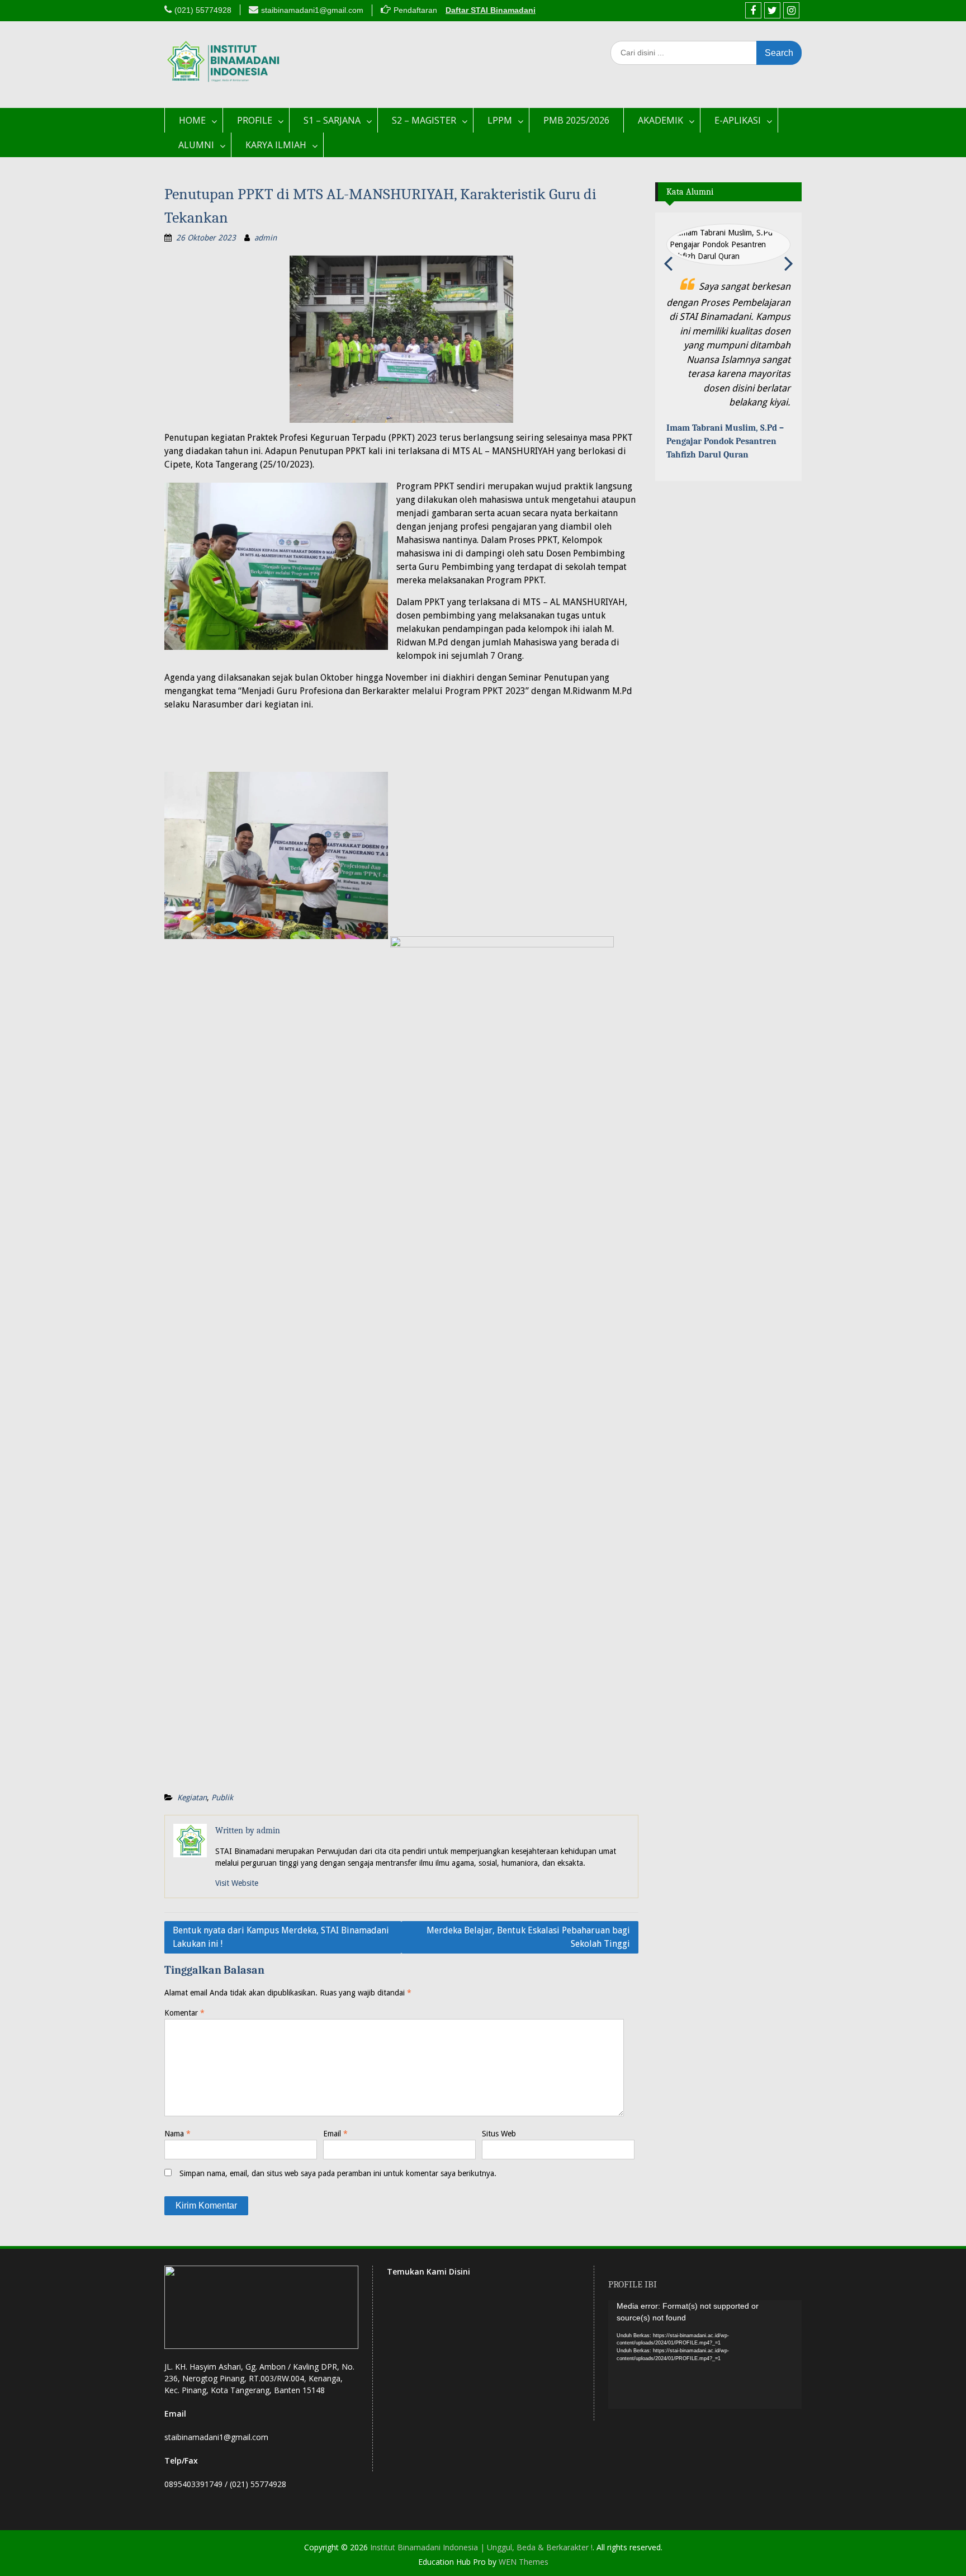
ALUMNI (196, 145)
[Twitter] (772, 10)
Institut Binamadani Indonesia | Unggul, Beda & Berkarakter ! (481, 2547)
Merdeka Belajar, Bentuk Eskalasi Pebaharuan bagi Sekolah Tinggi (528, 1937)
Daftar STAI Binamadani (491, 10)
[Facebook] (753, 10)
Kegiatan (192, 1797)
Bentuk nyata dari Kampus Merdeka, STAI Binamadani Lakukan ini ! (281, 1937)
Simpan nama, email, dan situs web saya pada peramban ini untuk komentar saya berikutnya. (338, 2173)
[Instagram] (791, 10)
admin (266, 238)
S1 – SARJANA (332, 120)
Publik (222, 1797)
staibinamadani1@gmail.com (312, 10)
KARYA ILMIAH (276, 145)
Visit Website (237, 1883)
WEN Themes (524, 2562)
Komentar (184, 2013)
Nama (177, 2134)
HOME (192, 120)
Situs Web (499, 2134)
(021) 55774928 (203, 10)
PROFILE (255, 120)
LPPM (500, 120)
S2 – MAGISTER (424, 120)
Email (335, 2134)
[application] (705, 2355)
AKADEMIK (660, 120)
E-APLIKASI (738, 120)
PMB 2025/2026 (576, 120)
